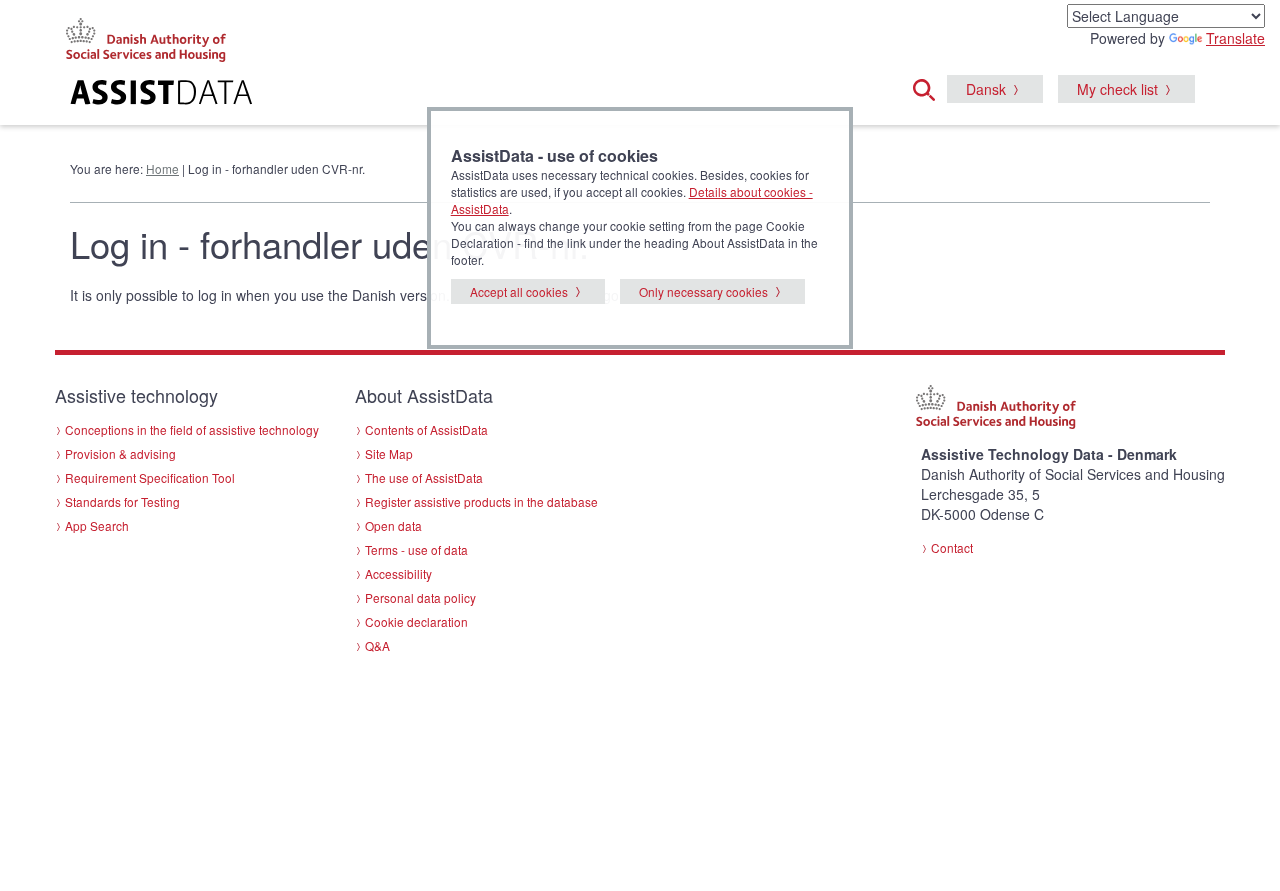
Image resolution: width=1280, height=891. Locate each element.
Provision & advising (120, 453)
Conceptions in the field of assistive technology (192, 429)
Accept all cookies (519, 291)
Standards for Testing (122, 501)
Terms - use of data (416, 549)
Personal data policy (420, 597)
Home (162, 168)
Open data (393, 525)
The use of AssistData (424, 477)
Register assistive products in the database (481, 501)
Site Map (389, 453)
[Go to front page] (396, 95)
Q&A (377, 645)
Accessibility (398, 573)
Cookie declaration (416, 621)
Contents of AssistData (426, 429)
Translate (1235, 38)
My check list (1117, 89)
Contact (952, 547)
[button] (930, 87)
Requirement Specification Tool (150, 477)
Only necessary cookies (703, 291)
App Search (97, 525)
